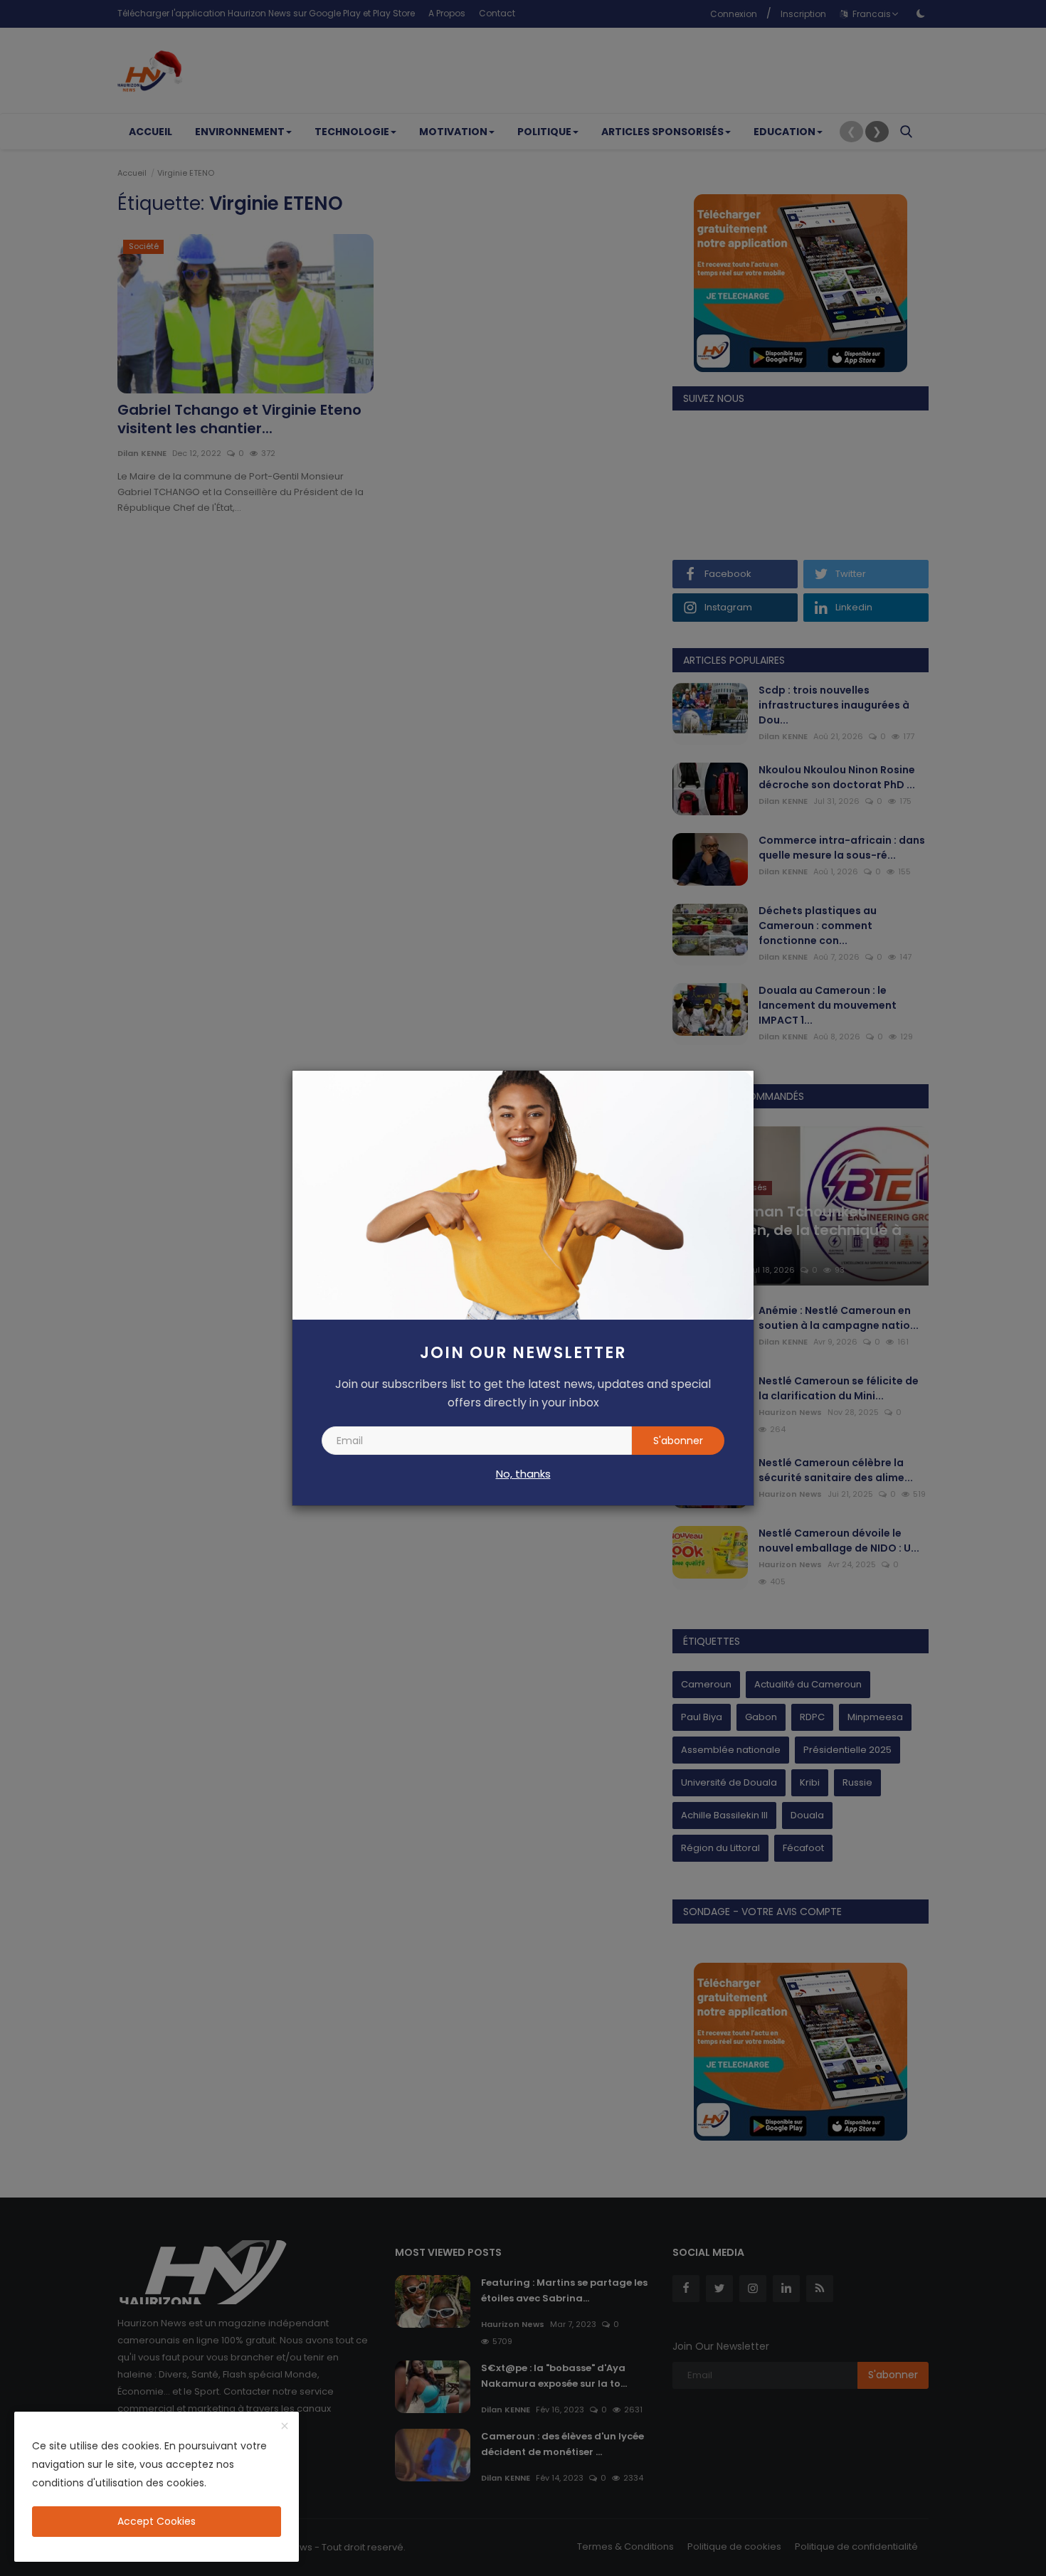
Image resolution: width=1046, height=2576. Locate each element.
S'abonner (678, 1441)
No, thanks (523, 1474)
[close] (285, 2427)
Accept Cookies (157, 2521)
